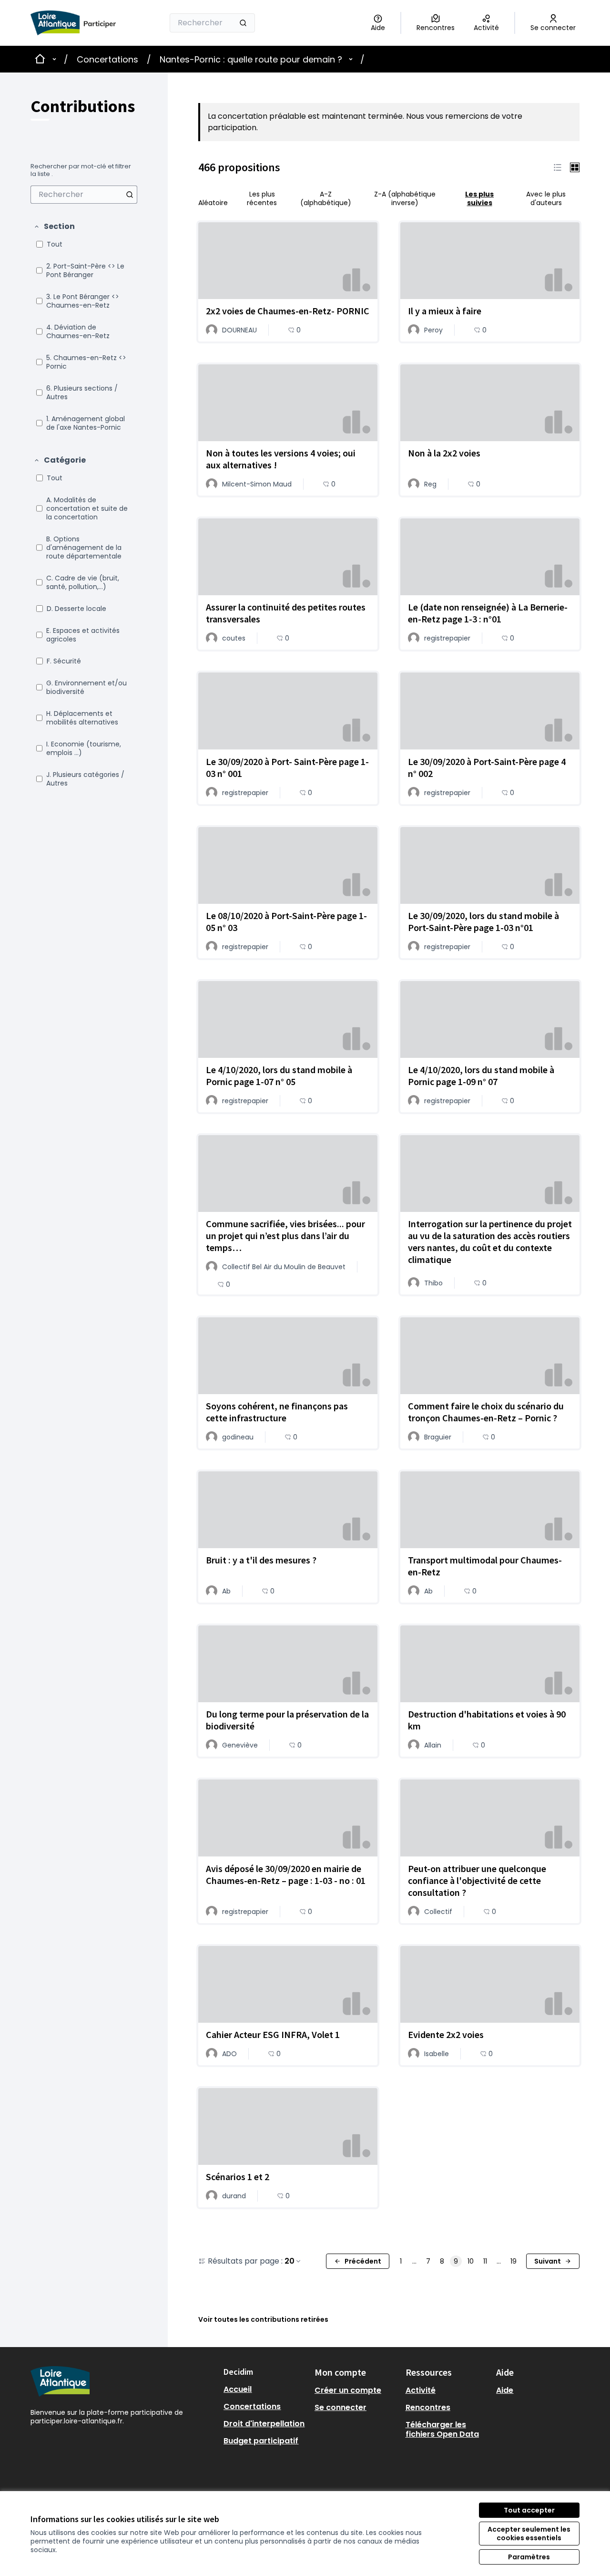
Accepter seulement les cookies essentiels (529, 2534)
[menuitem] (84, 195)
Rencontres (428, 2407)
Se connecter (341, 2407)
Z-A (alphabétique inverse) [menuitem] (405, 198)
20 (290, 2261)
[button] (54, 227)
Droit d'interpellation (264, 2424)
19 (513, 2261)
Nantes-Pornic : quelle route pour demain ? (251, 59)
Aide (505, 2390)
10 (471, 2261)
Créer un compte (348, 2390)
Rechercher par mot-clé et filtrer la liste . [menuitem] (81, 170)
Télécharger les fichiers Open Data (442, 2429)
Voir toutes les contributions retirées (263, 2319)
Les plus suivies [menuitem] (479, 198)
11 (485, 2261)
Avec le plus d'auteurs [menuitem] (546, 198)
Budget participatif (261, 2441)
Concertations (107, 59)
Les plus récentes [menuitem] (262, 198)
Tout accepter (529, 2510)
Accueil (238, 2389)
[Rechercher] (243, 23)
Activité (421, 2390)
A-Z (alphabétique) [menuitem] (326, 198)
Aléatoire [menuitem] (213, 202)
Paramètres (529, 2557)
